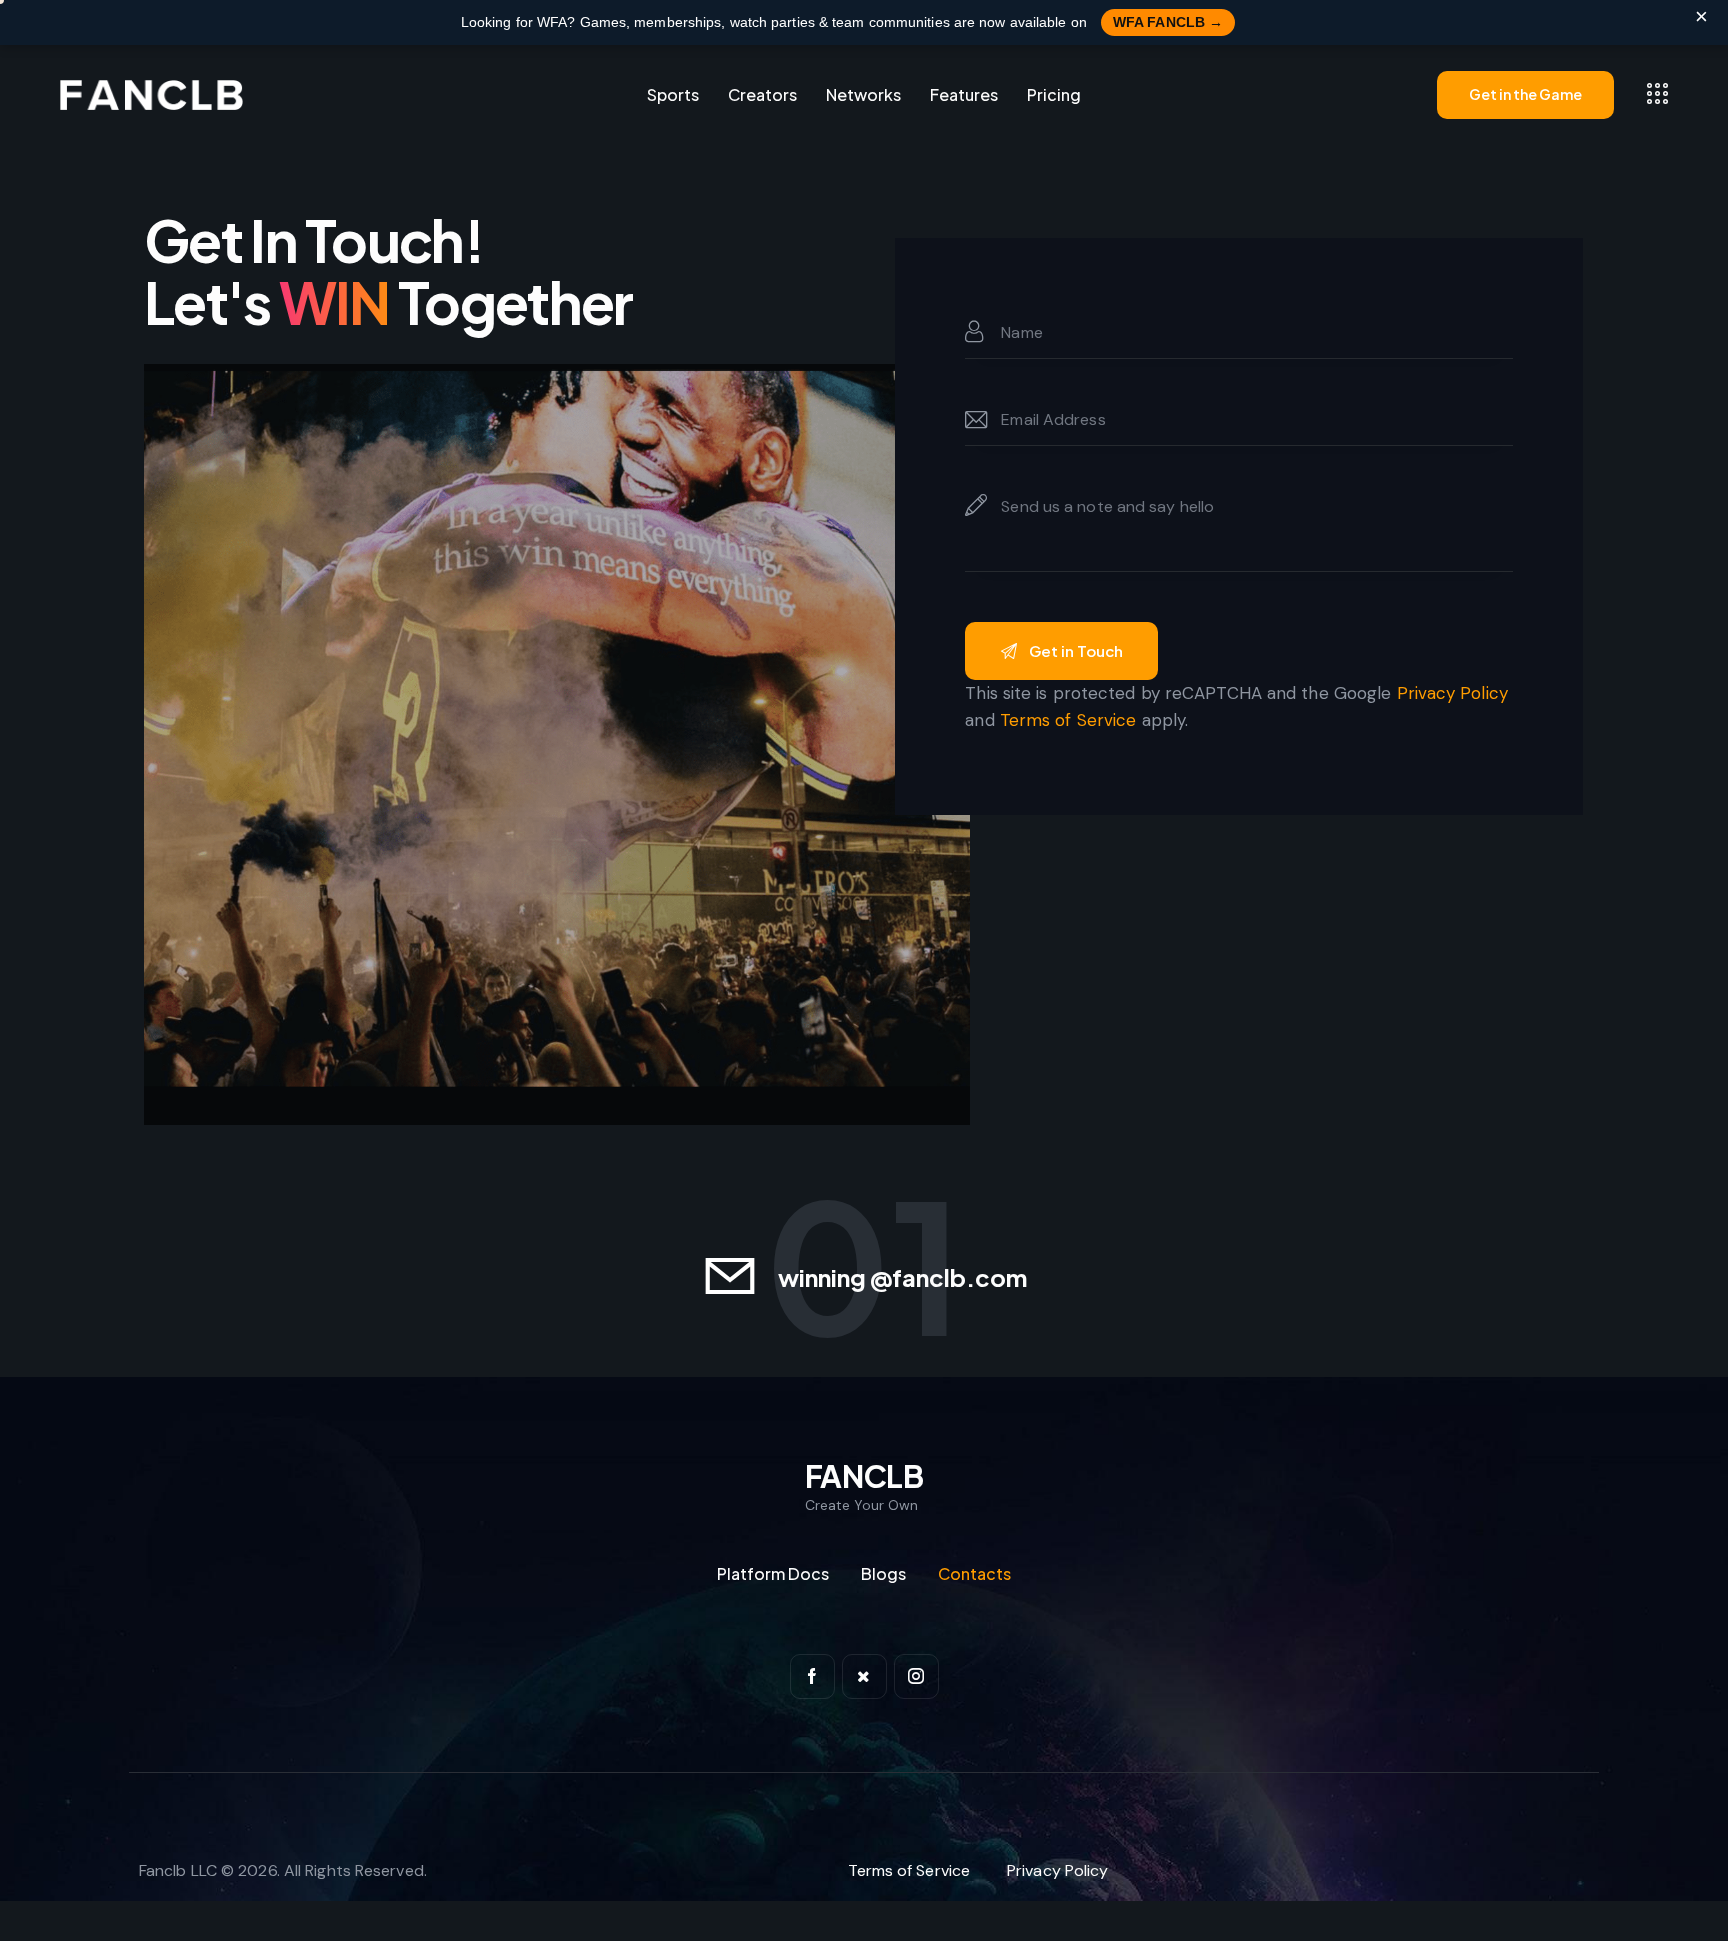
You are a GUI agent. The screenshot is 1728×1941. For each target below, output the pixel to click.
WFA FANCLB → (1168, 22)
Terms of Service (1068, 720)
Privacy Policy (1452, 693)
